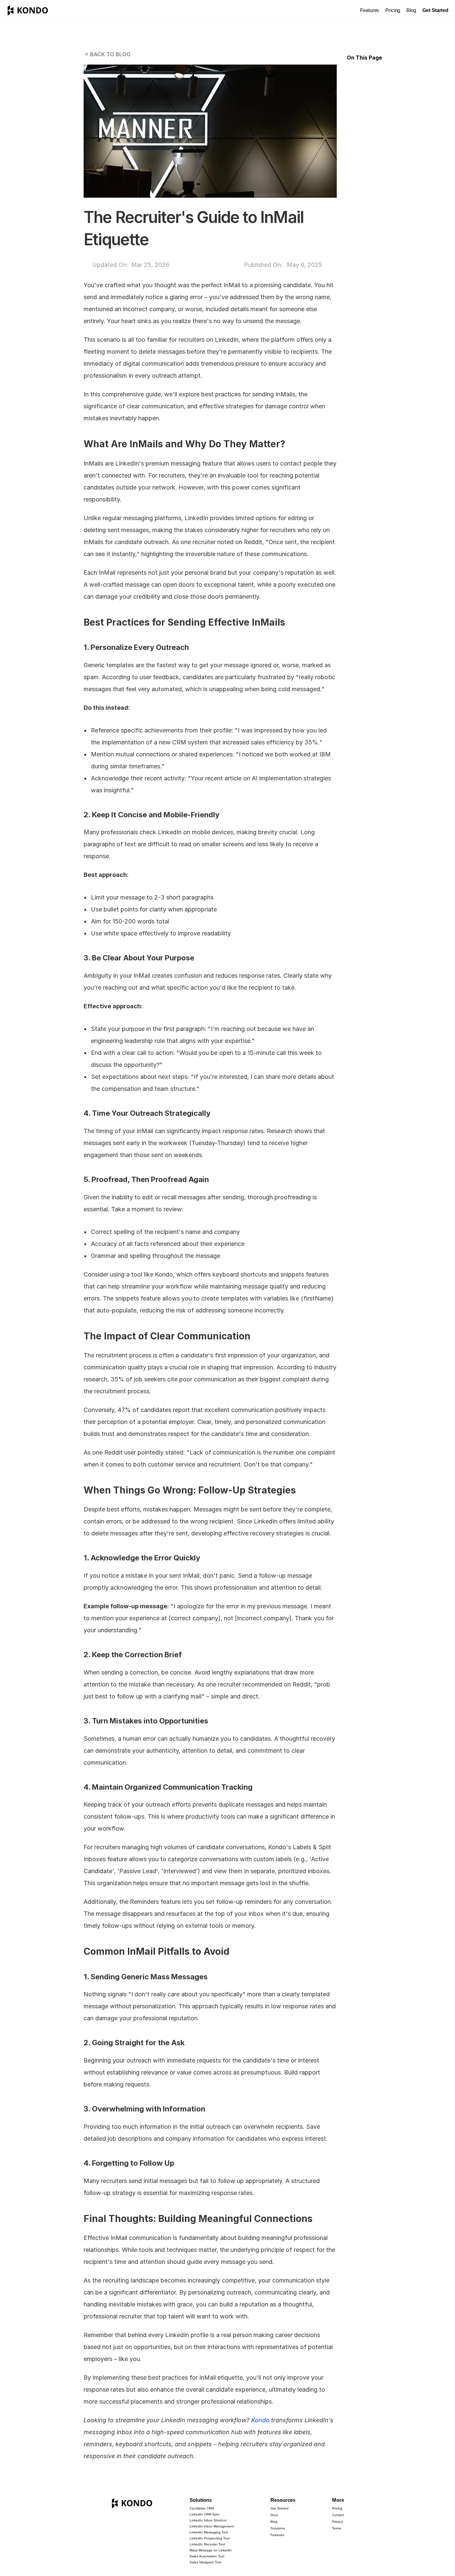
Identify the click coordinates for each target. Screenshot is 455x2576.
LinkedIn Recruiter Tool (207, 2544)
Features (370, 10)
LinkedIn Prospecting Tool (210, 2538)
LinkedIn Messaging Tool (209, 2532)
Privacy (338, 2522)
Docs (274, 2515)
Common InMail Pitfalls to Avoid (381, 121)
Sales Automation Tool (207, 2556)
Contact (338, 2515)
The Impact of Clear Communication (386, 98)
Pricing (393, 10)
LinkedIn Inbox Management (212, 2526)
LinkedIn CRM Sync (205, 2514)
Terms (337, 2528)
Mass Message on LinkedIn (211, 2550)
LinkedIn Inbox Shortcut (208, 2520)
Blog (411, 10)
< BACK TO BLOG (107, 54)
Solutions (201, 2500)
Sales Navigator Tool (205, 2562)
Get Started (279, 2508)
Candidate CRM (202, 2508)
